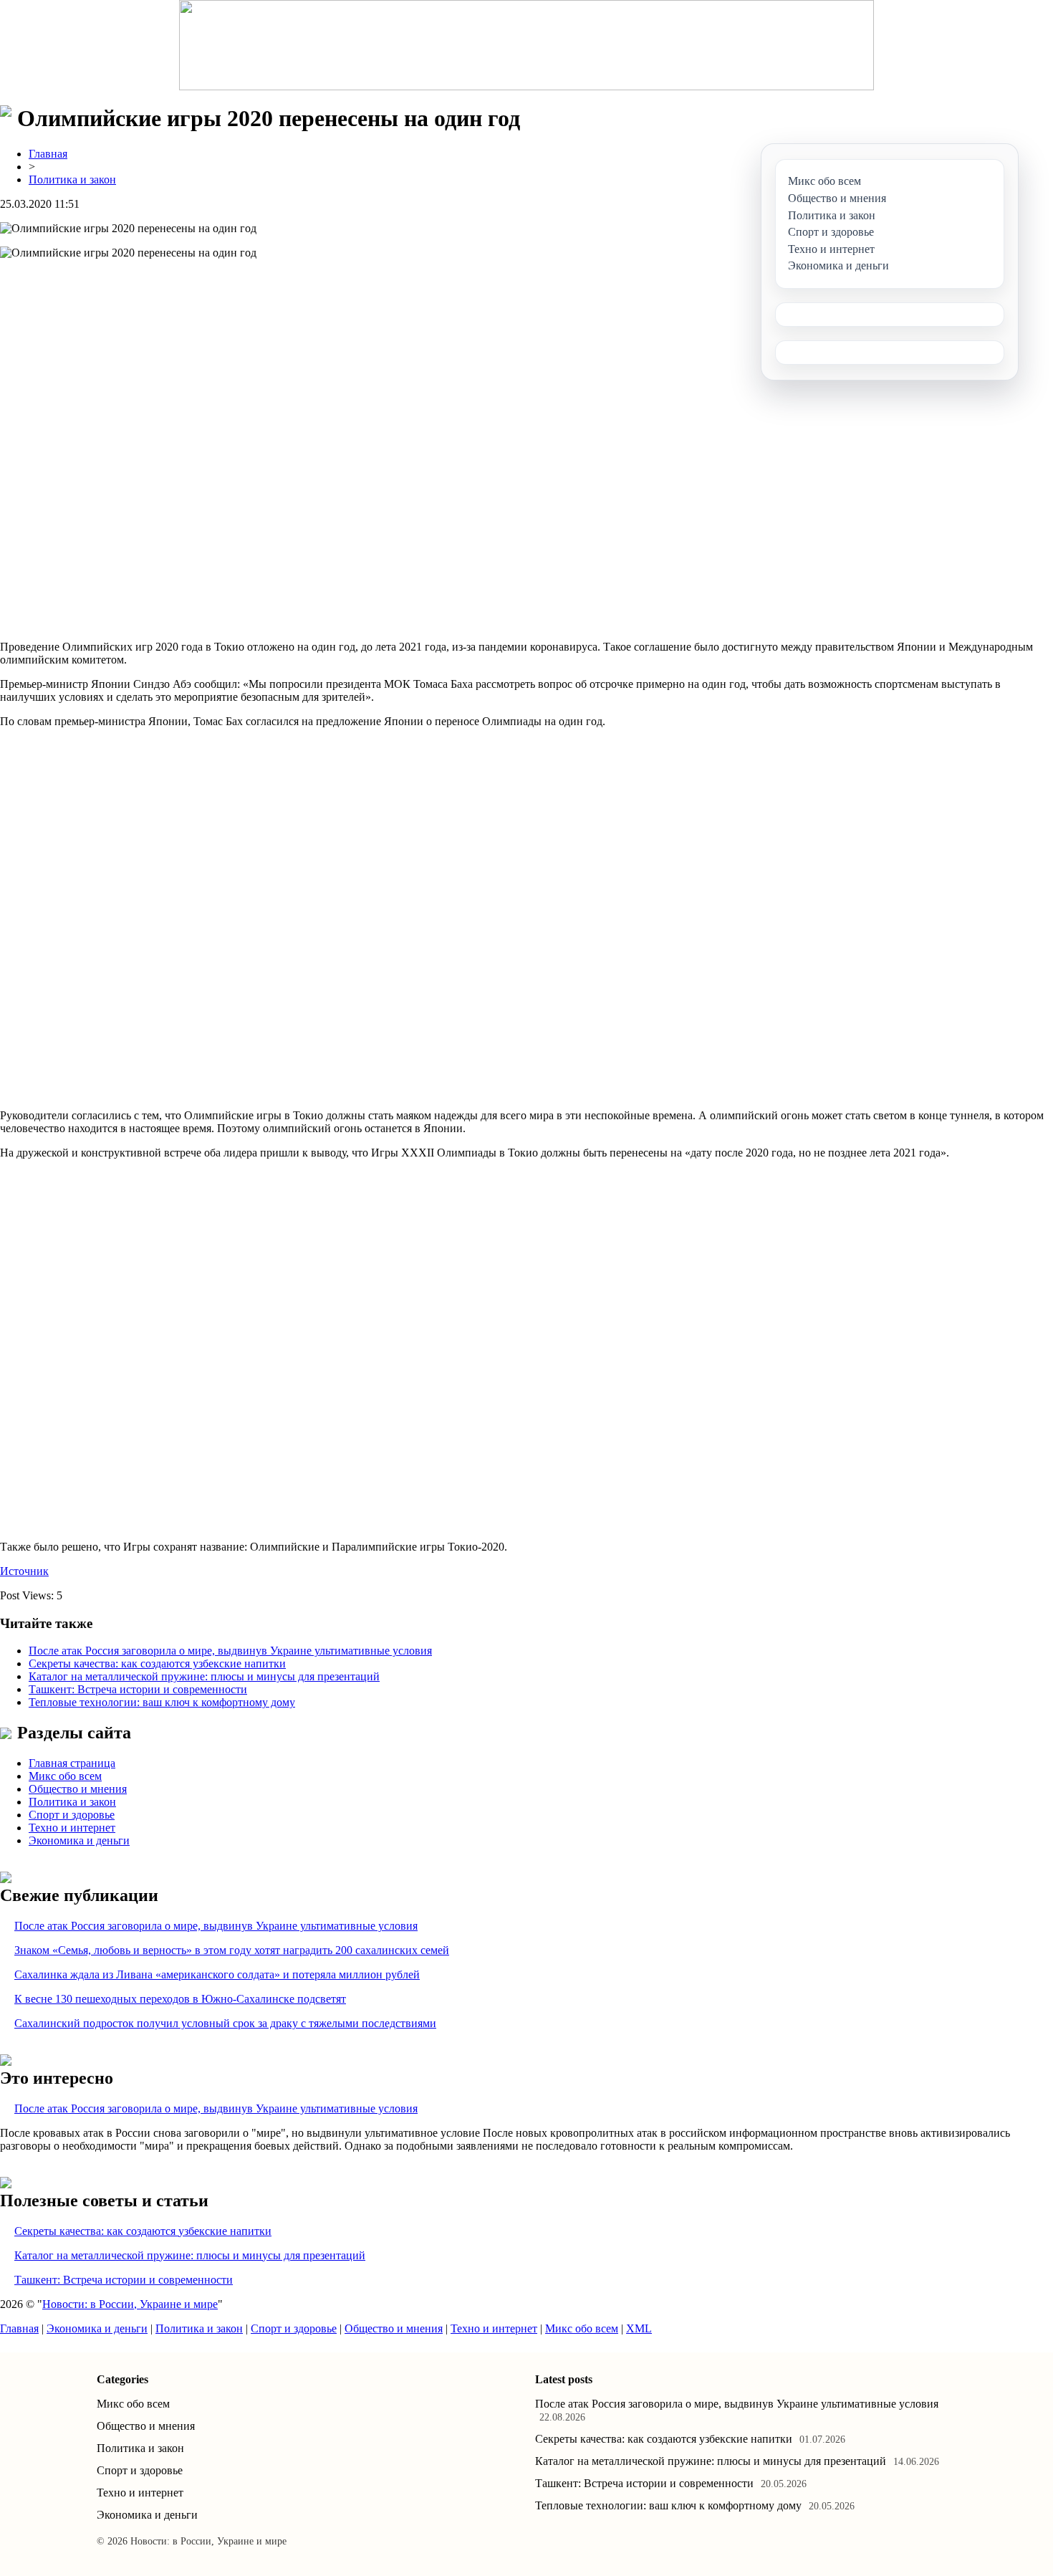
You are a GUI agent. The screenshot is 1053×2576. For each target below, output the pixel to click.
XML (639, 2328)
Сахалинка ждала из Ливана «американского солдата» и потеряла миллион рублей (217, 1974)
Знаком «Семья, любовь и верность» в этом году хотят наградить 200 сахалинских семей (232, 1950)
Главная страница (72, 1763)
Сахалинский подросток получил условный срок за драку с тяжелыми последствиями (225, 2023)
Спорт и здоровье (72, 1815)
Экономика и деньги (79, 1840)
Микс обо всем (65, 1776)
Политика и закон (72, 179)
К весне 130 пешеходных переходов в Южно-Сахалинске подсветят (180, 1999)
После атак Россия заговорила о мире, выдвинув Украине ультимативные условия (230, 1651)
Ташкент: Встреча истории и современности (138, 1689)
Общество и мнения (78, 1789)
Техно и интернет (72, 1828)
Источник (24, 1571)
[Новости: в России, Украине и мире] (526, 45)
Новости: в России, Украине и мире (130, 2304)
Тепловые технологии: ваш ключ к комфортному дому (162, 1702)
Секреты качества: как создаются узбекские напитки (157, 1663)
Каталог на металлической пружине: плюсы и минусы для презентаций (204, 1676)
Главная (48, 154)
